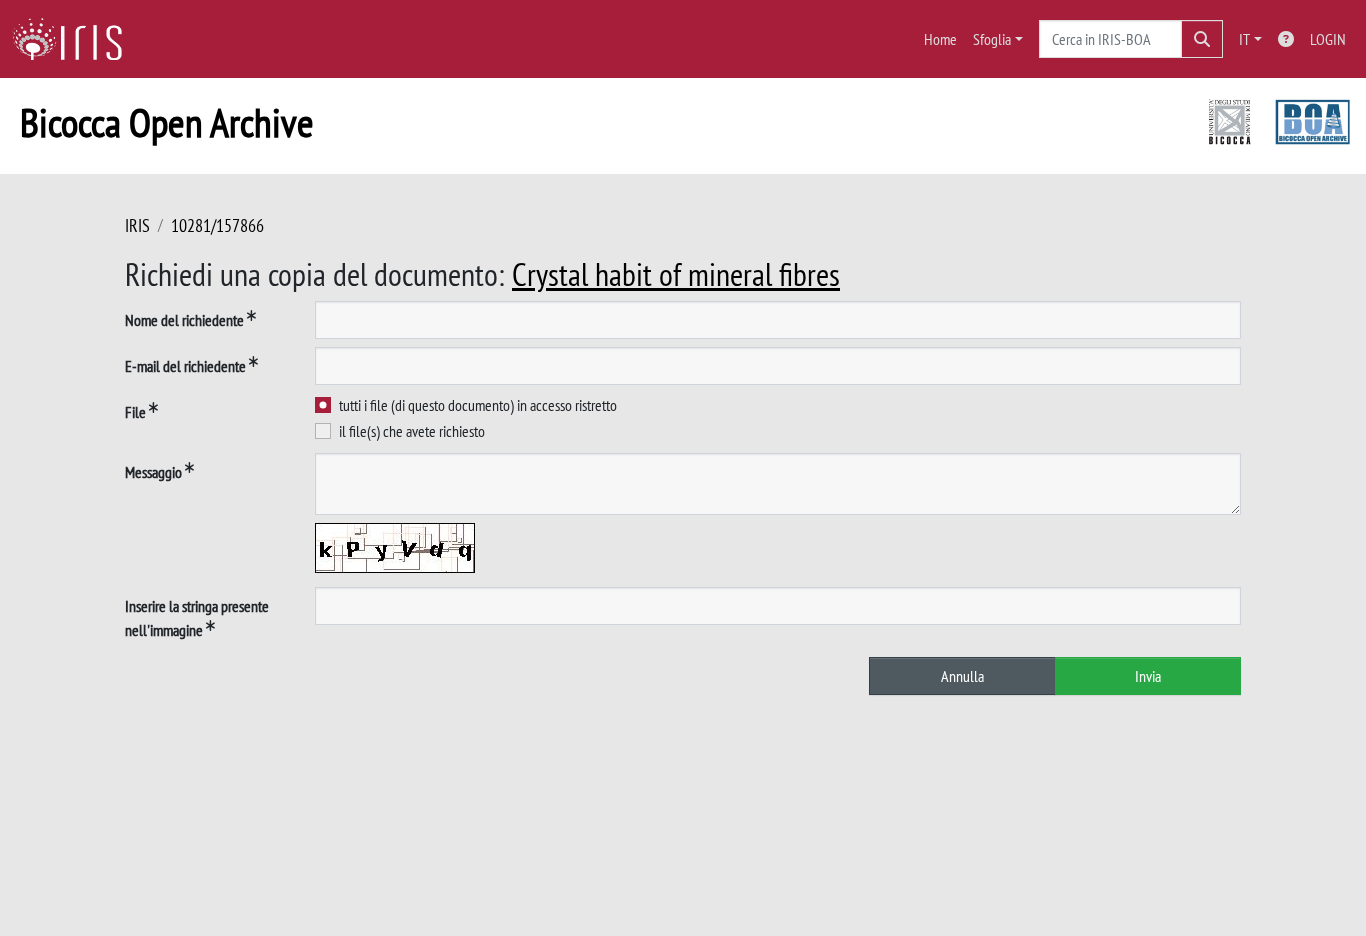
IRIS (137, 225)
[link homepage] (75, 39)
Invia (1148, 676)
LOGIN (1328, 39)
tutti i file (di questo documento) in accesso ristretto (478, 405)
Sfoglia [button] (992, 39)
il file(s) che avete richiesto (412, 431)
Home (940, 39)
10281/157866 (217, 225)
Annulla (962, 676)
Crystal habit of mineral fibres (676, 274)
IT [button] (1244, 39)
